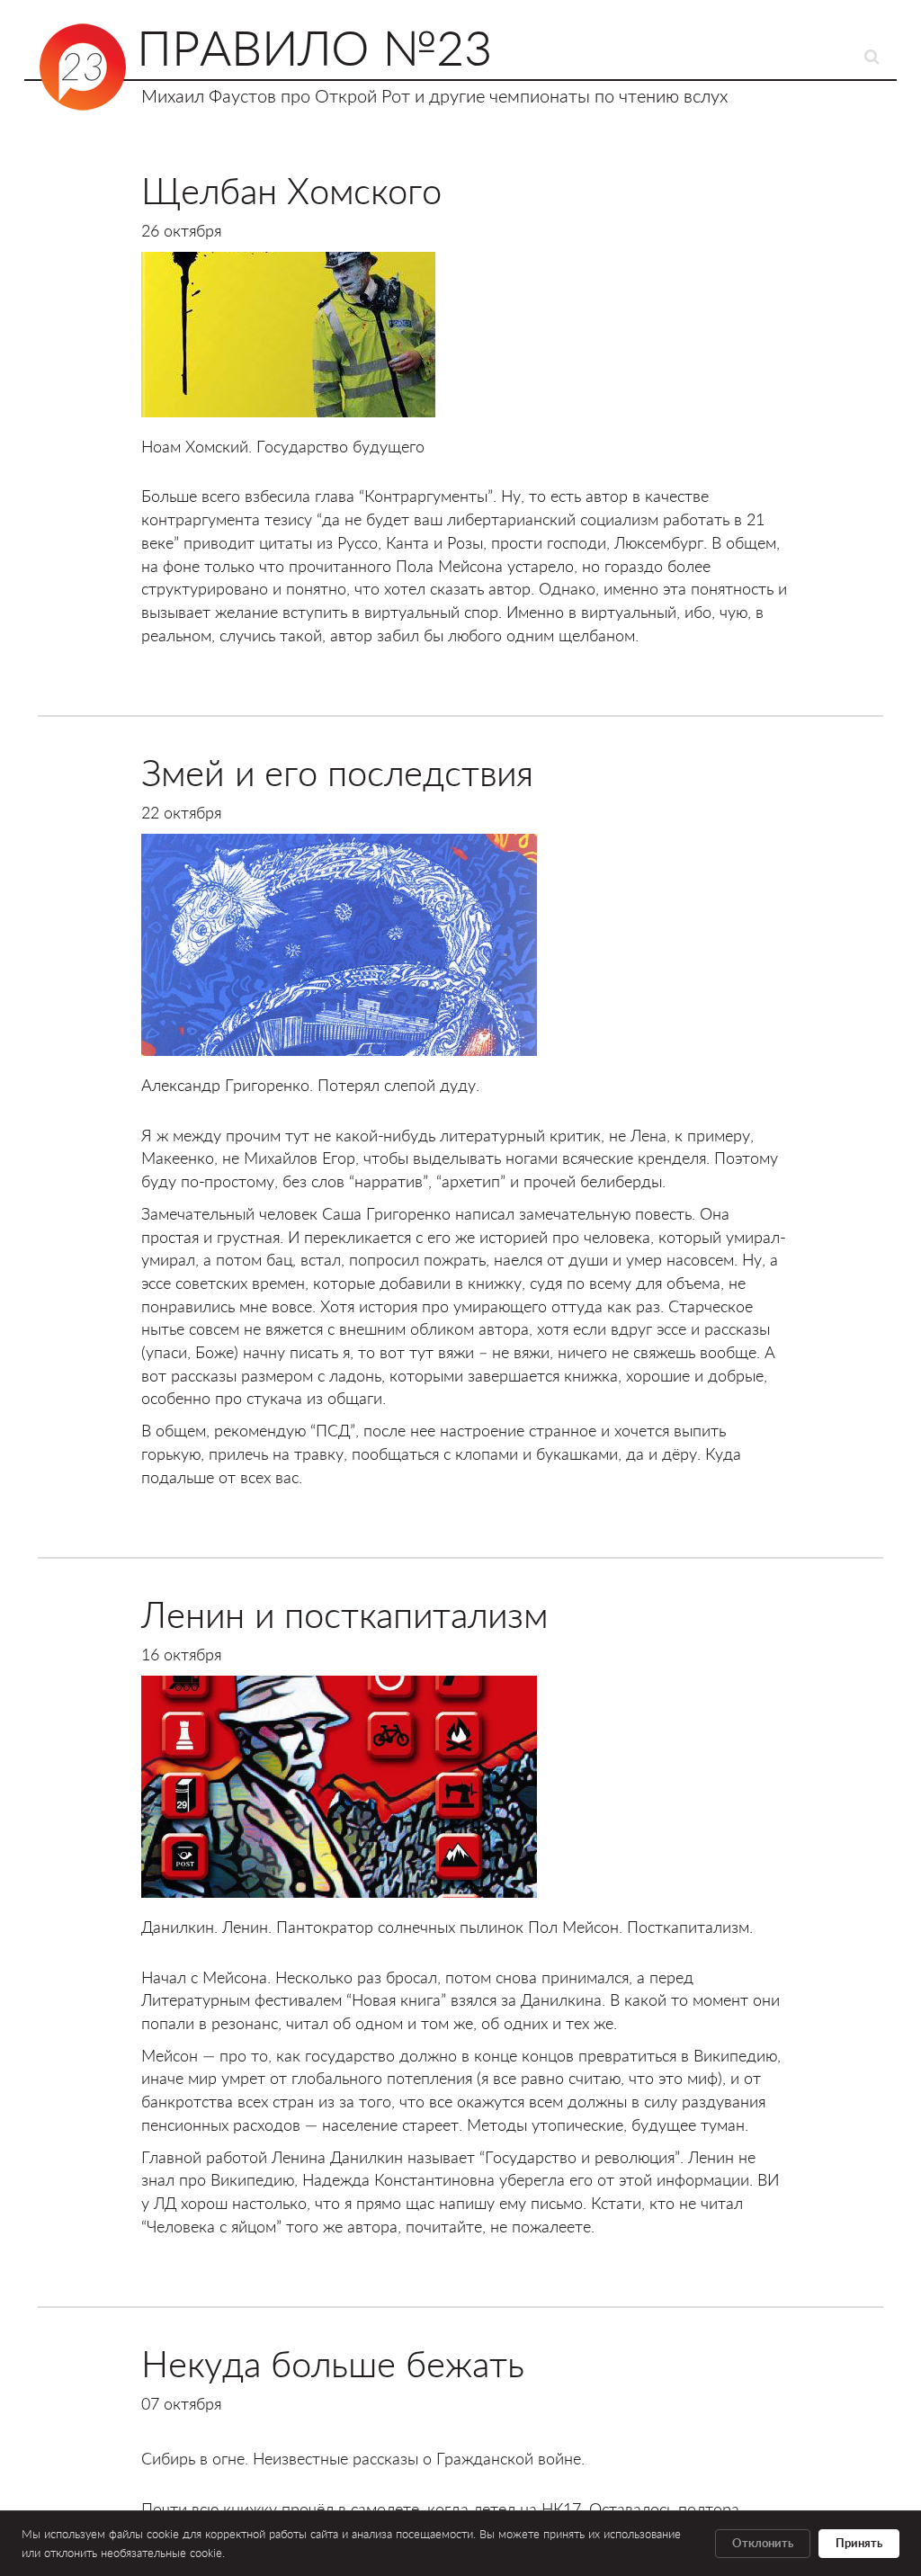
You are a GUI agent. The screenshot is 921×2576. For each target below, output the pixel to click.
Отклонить (763, 2544)
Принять (859, 2544)
